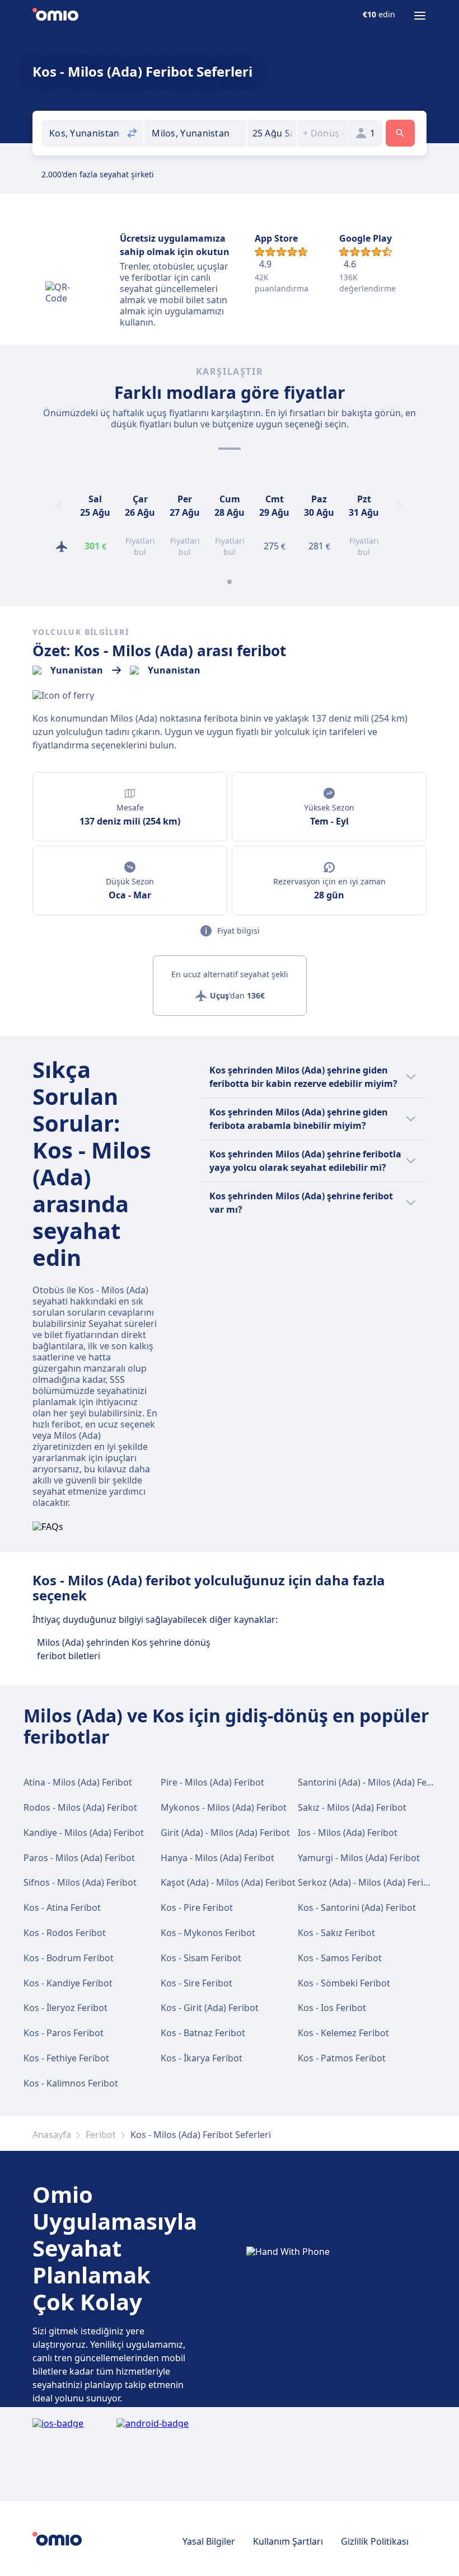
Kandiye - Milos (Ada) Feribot (84, 1833)
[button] (272, 133)
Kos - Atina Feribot (62, 1908)
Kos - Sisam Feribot (201, 1958)
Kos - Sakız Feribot (336, 1933)
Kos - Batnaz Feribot (203, 2033)
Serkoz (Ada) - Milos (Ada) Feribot (368, 1882)
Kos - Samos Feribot (340, 1958)
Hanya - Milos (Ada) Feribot (217, 1858)
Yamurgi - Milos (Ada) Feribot (359, 1858)
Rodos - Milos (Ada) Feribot (80, 1807)
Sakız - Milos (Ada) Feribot (352, 1807)
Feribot (101, 2135)
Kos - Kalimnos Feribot (71, 2083)
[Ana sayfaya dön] (55, 16)
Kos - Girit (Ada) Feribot (210, 2008)
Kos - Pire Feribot (197, 1908)
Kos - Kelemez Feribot (343, 2033)
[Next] (400, 506)
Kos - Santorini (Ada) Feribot (357, 1908)
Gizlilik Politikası (375, 2541)
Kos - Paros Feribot (64, 2033)
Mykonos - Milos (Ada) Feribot (224, 1807)
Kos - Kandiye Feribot (68, 1983)
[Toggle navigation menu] (420, 16)
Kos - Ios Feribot (332, 2008)
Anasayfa (52, 2135)
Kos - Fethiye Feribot (66, 2058)
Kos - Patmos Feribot (342, 2058)
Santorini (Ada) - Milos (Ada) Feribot (373, 1782)
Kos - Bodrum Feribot (69, 1958)
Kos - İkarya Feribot (202, 2058)
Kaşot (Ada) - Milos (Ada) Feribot (228, 1882)
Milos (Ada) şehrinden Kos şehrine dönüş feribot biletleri (124, 1649)
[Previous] (59, 506)
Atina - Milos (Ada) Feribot (78, 1782)
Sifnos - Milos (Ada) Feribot (80, 1882)
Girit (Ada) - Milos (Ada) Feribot (225, 1833)
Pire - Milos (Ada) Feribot (212, 1782)
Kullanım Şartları (288, 2541)
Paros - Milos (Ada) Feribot (79, 1858)
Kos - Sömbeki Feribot (344, 1983)
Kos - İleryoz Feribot (65, 2008)
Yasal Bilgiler (209, 2541)
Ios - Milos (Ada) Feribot (348, 1833)
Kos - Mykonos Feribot (208, 1933)
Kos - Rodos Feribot (65, 1933)
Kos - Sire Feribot (196, 1983)
